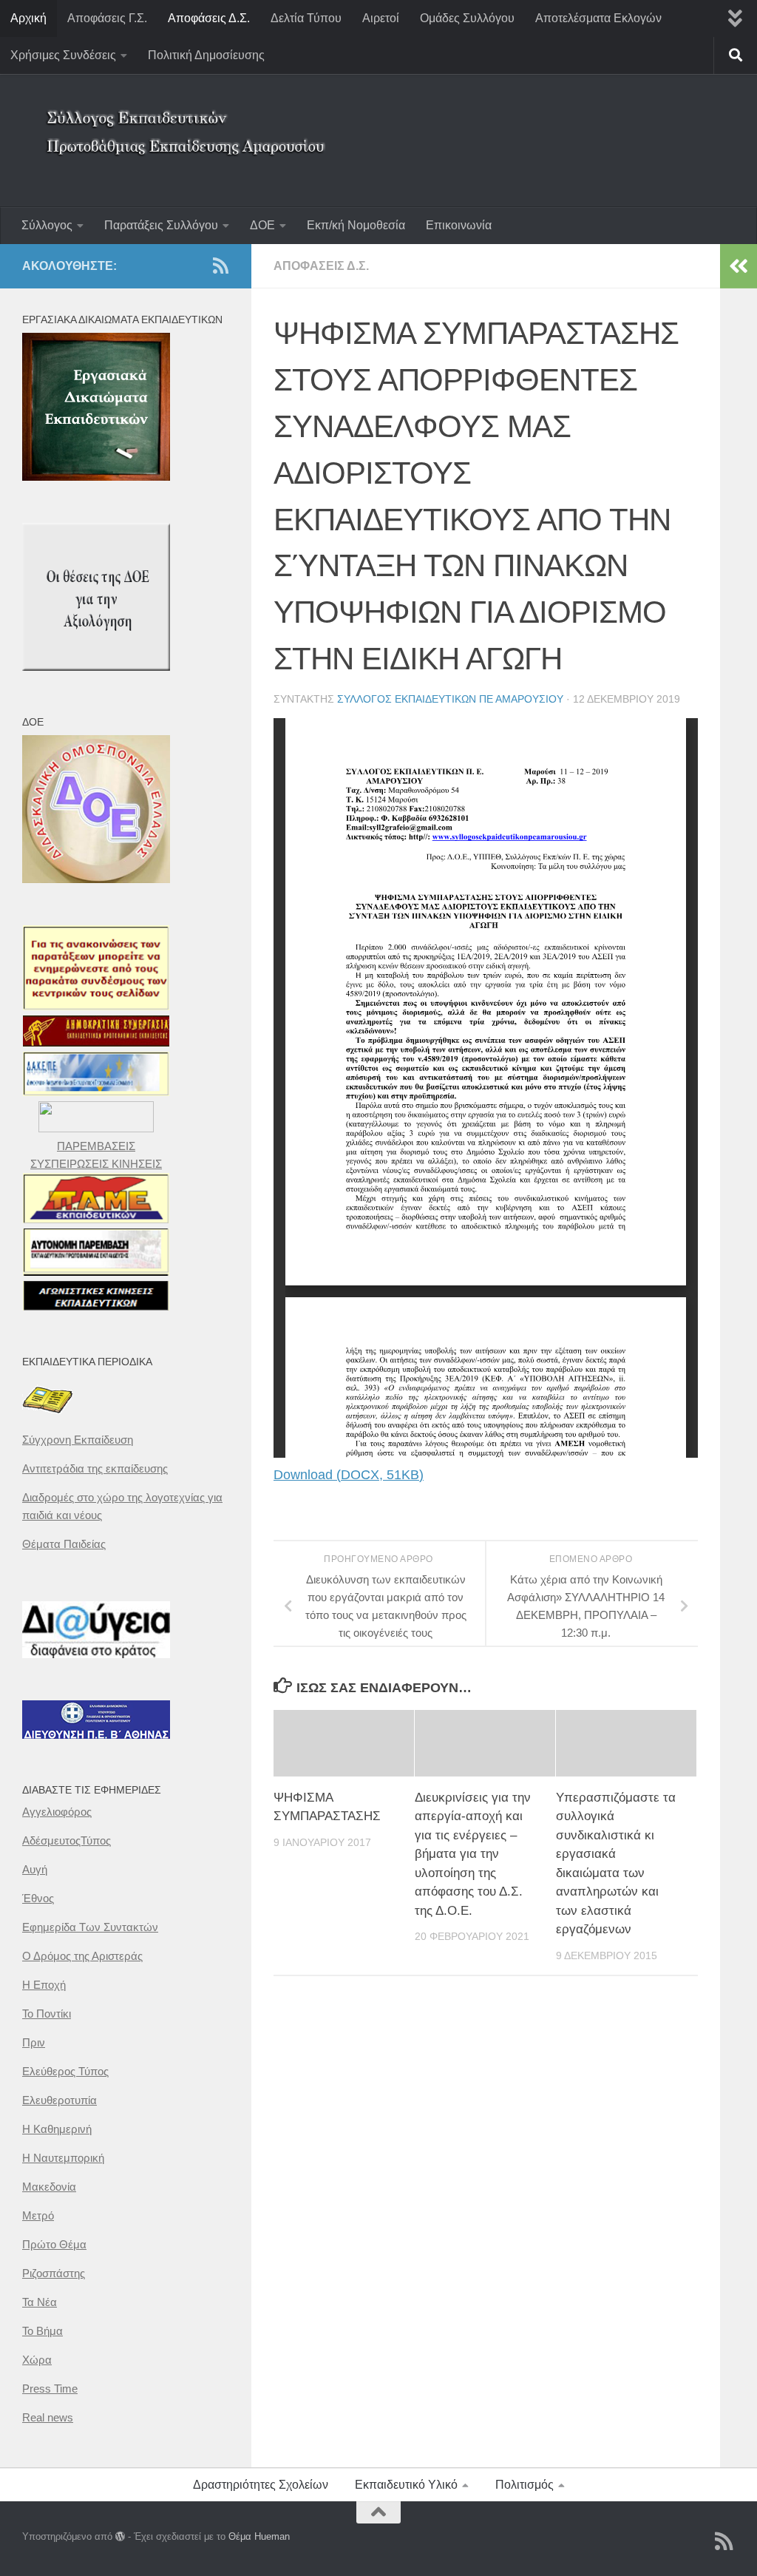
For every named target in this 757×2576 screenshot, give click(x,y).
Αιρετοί (381, 18)
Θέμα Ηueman (259, 2536)
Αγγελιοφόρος (57, 1812)
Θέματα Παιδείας (64, 1544)
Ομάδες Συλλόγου (467, 18)
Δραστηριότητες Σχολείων (261, 2485)
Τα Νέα (40, 2302)
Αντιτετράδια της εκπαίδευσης (95, 1468)
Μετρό (38, 2215)
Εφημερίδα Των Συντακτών (90, 1927)
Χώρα (37, 2360)
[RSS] (220, 266)
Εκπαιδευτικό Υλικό (406, 2485)
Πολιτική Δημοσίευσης (206, 55)
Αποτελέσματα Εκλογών (598, 18)
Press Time (50, 2389)
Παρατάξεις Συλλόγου (161, 225)
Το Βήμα (43, 2331)
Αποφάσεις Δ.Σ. (209, 18)
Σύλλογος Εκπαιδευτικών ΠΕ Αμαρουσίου (450, 699)
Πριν (34, 2042)
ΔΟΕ (262, 225)
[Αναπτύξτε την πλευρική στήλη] (739, 266)
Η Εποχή (44, 1985)
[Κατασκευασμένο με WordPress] (120, 2536)
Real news (48, 2417)
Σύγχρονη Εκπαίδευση (78, 1440)
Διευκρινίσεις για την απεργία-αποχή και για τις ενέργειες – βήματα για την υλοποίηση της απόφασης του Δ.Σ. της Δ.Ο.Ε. (473, 1854)
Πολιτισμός (525, 2485)
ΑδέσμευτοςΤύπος (67, 1840)
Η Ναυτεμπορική (63, 2158)
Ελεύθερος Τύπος (65, 2071)
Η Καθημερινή (57, 2129)
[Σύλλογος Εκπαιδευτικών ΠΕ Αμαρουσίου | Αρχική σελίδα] (189, 122)
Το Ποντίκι (47, 2014)
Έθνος (38, 1898)
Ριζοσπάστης (54, 2273)
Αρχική (28, 18)
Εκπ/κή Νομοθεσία (356, 225)
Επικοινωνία (459, 225)
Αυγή (35, 1869)
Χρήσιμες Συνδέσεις (63, 55)
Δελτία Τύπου (306, 18)
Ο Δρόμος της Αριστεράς (82, 1956)
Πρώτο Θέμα (54, 2244)
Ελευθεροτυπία (60, 2100)
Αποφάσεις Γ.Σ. (107, 18)
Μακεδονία (49, 2187)
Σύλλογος (47, 225)
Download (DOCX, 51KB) (349, 1475)
